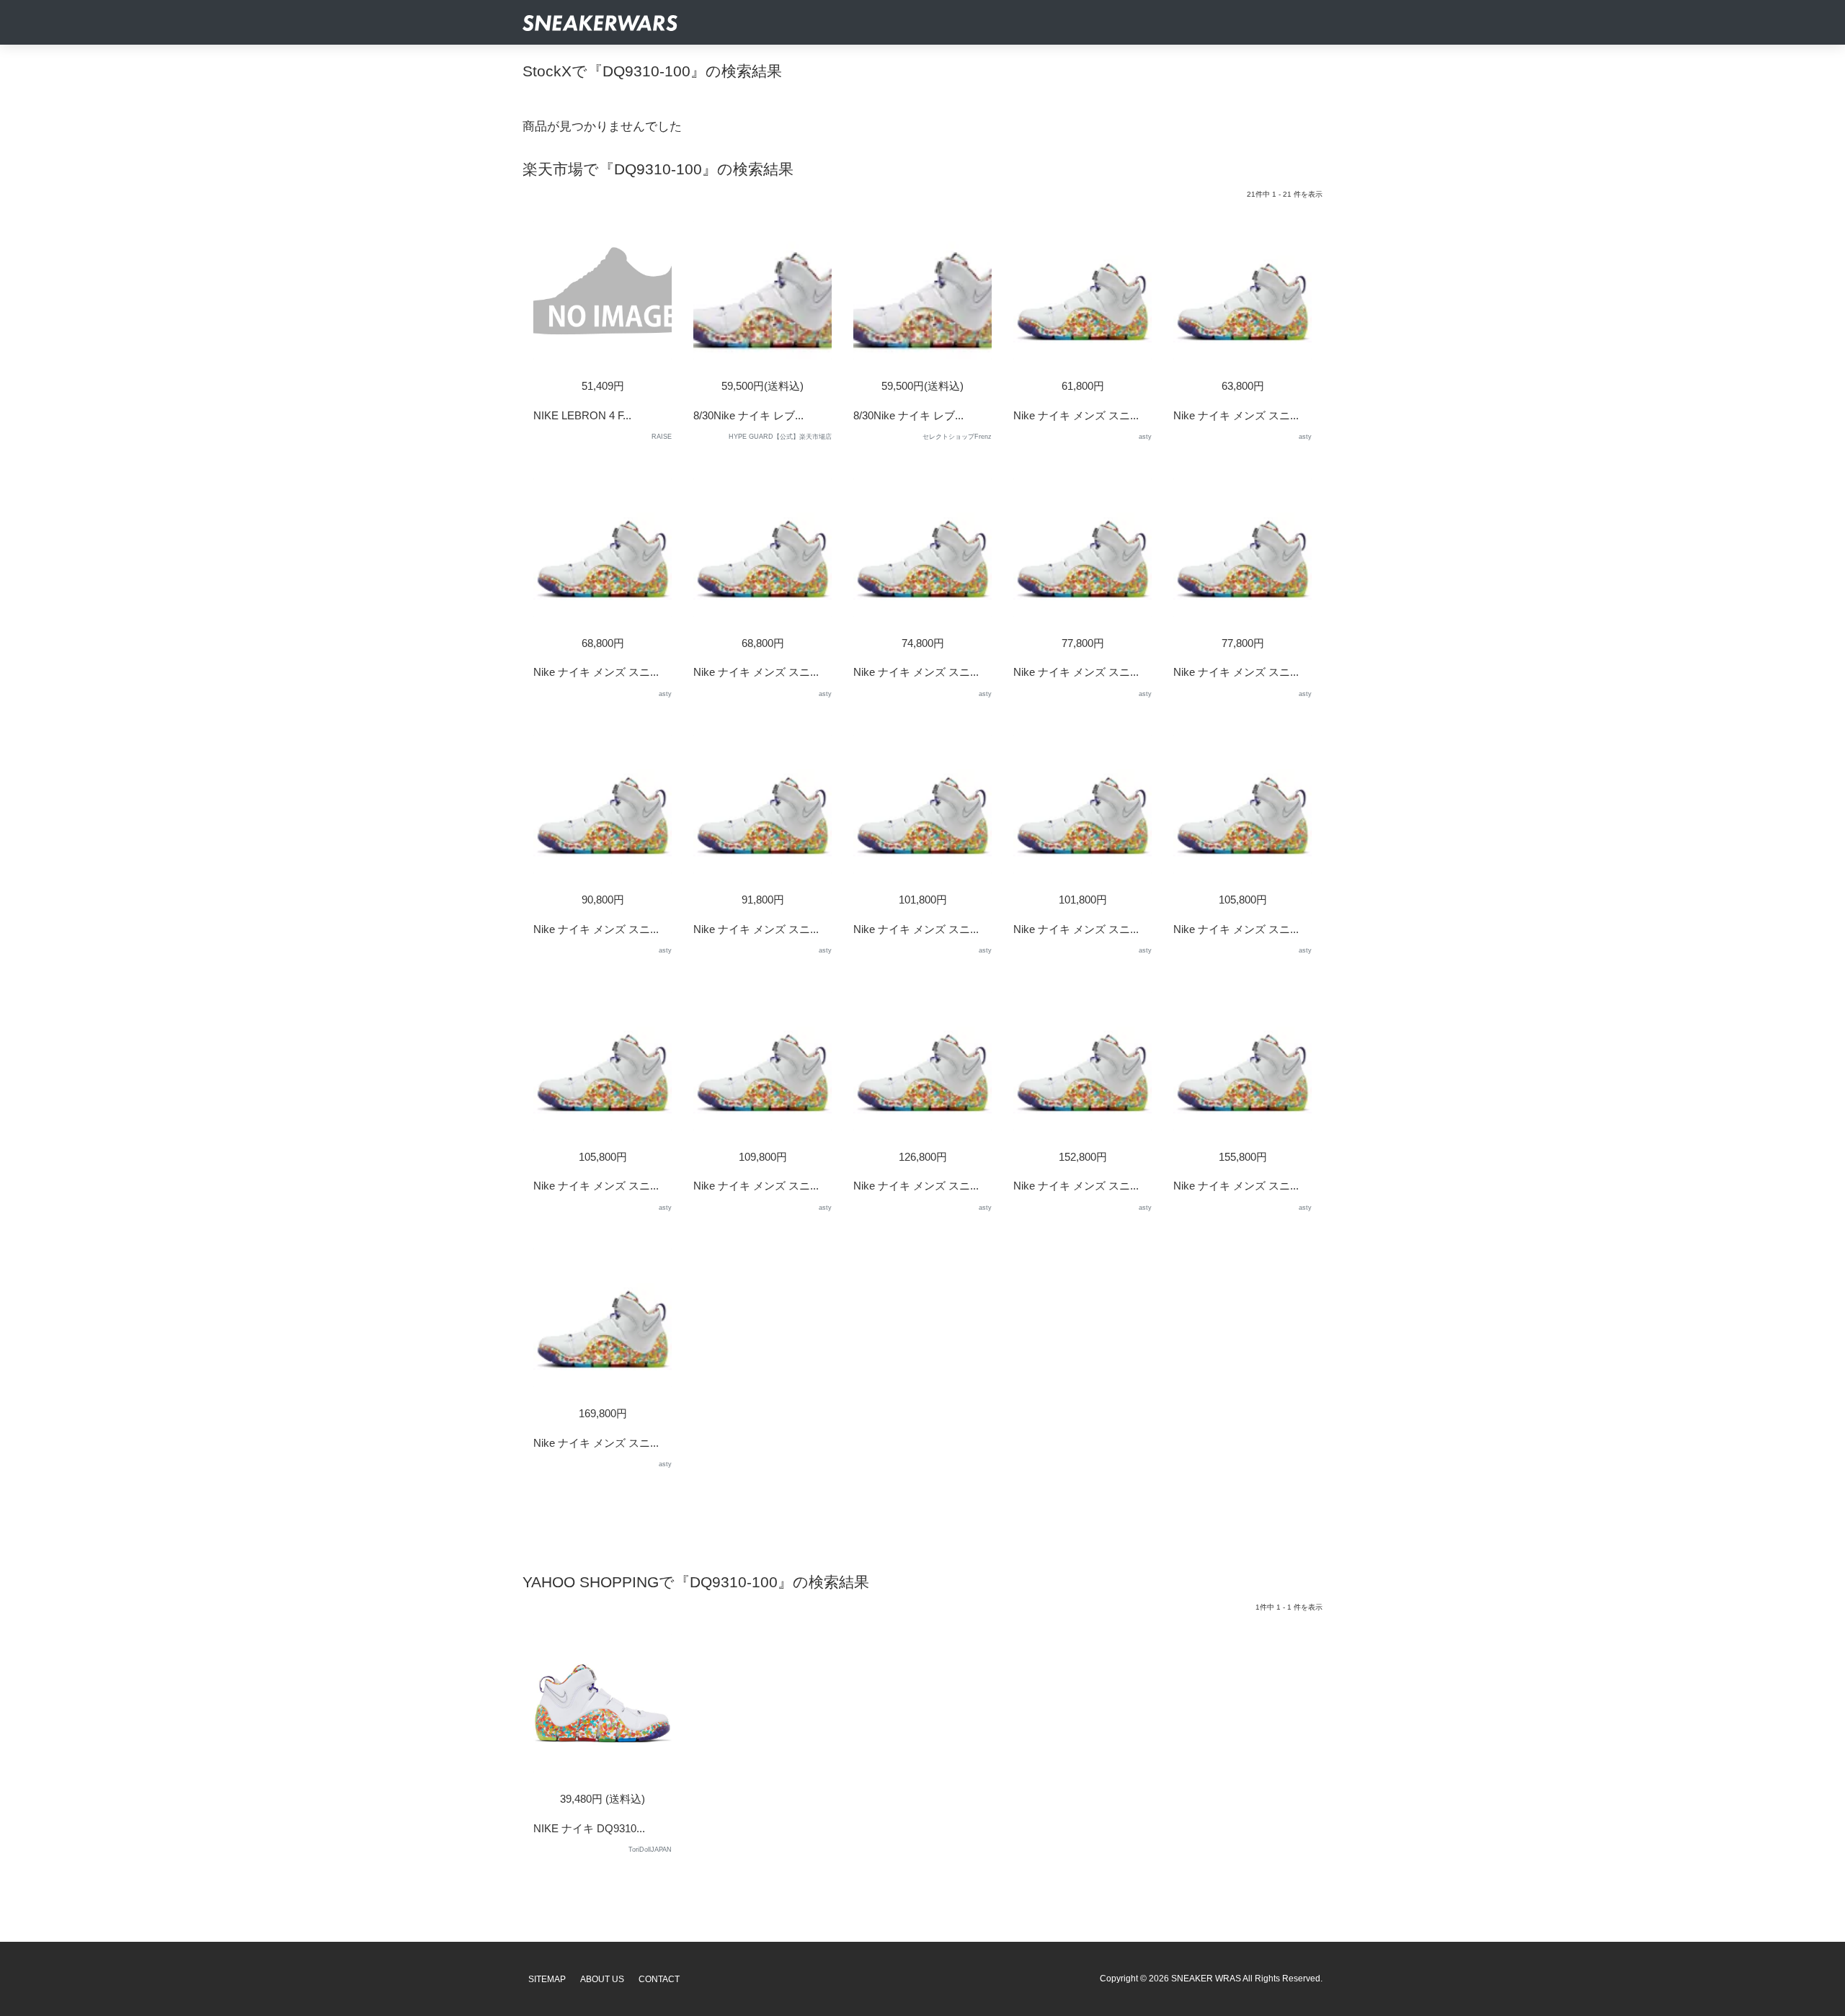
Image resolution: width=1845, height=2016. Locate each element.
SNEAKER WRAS (1206, 1979)
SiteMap (547, 1979)
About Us (602, 1979)
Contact (659, 1979)
